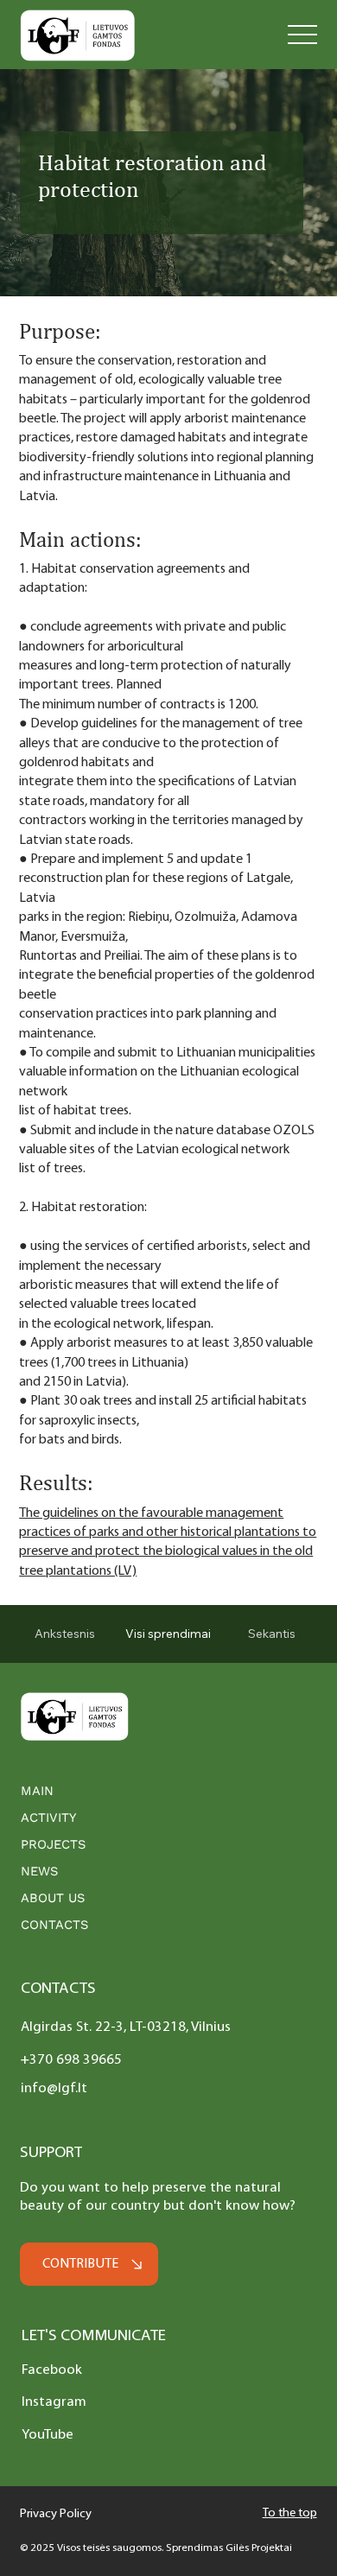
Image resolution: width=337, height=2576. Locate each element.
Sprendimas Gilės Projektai (229, 2548)
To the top (290, 2513)
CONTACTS (54, 1925)
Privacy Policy (56, 2514)
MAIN (37, 1791)
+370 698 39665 (71, 2060)
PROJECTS (53, 1844)
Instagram (54, 2402)
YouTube (48, 2435)
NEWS (39, 1871)
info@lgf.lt (54, 2088)
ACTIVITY (48, 1818)
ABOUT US (53, 1898)
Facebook (52, 2370)
